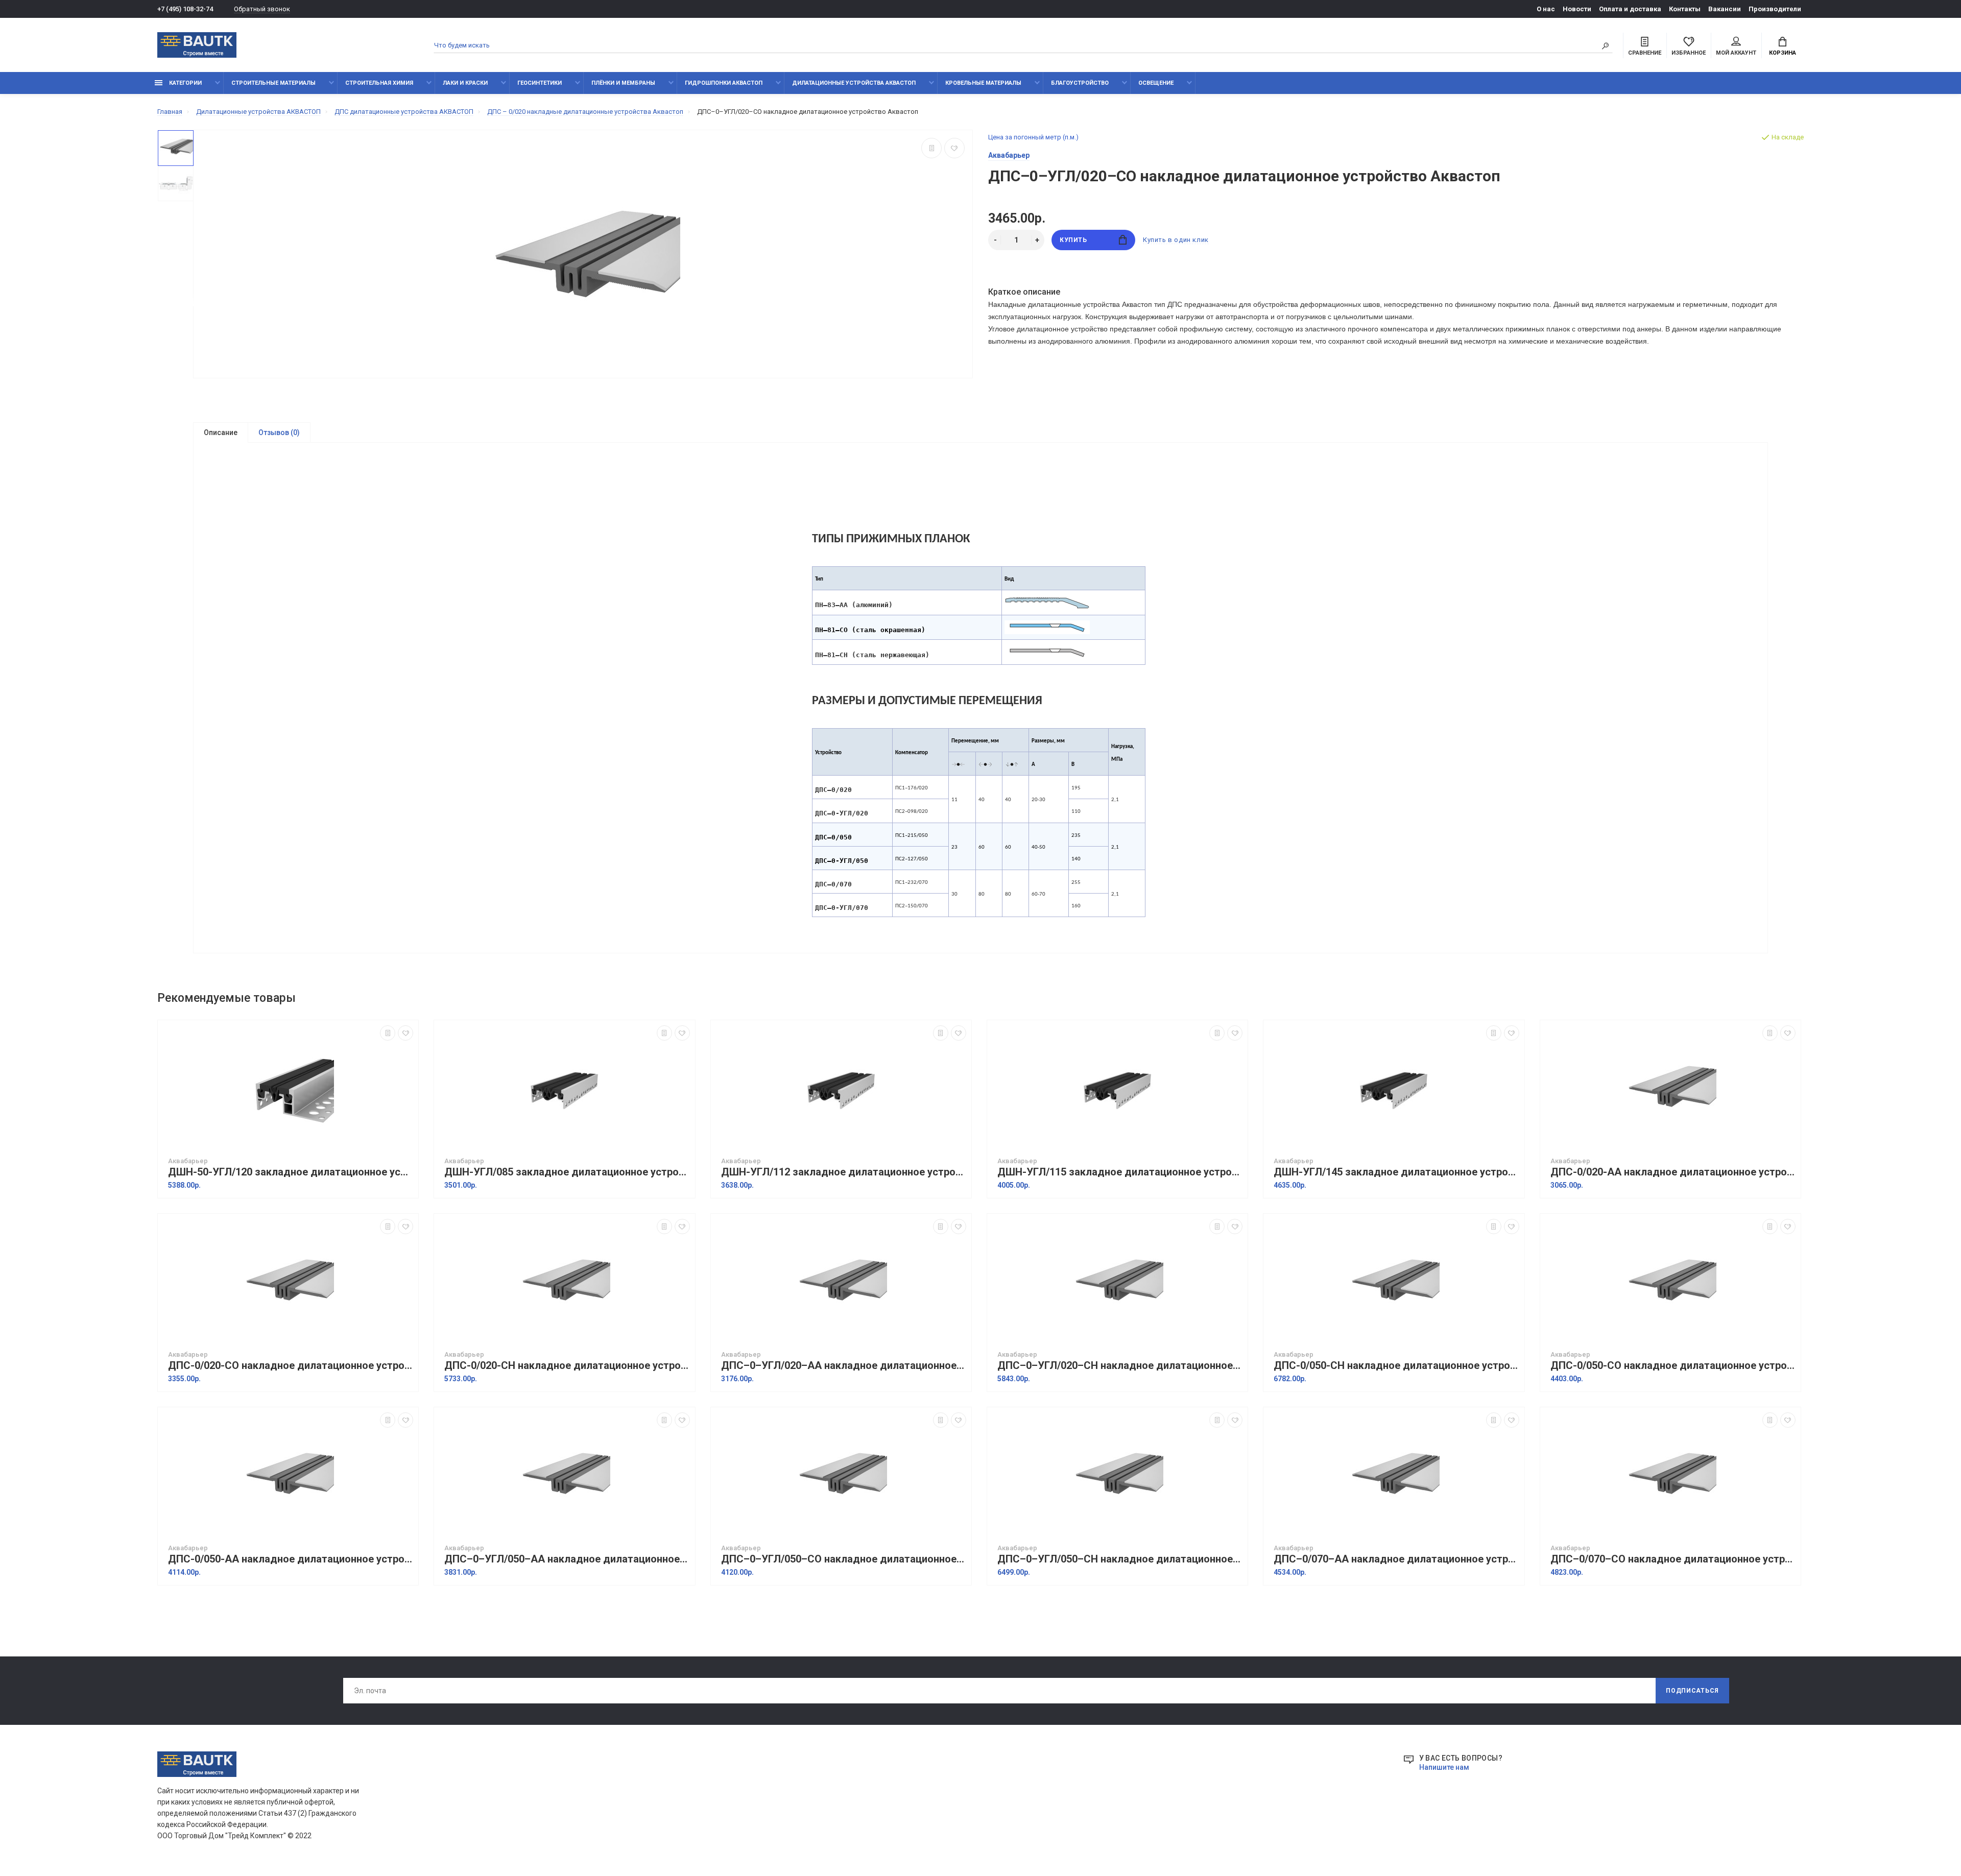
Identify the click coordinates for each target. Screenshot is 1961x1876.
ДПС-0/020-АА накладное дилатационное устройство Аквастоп (1673, 1172)
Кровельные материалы (983, 83)
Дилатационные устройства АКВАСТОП (854, 83)
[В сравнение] (931, 148)
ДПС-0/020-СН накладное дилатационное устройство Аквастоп (567, 1366)
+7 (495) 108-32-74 (185, 9)
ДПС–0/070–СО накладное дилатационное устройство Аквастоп (1673, 1559)
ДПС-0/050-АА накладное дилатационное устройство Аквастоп (291, 1559)
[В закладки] (954, 148)
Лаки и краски (465, 83)
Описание (221, 432)
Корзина (1783, 53)
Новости (1577, 9)
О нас (1546, 9)
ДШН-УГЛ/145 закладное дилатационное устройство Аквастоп (1396, 1172)
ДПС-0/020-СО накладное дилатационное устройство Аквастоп (291, 1366)
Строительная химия (379, 83)
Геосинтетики (540, 83)
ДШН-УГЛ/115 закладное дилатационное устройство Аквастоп (1120, 1172)
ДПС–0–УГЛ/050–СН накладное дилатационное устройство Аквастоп (1120, 1559)
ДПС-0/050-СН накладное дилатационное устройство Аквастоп (1396, 1366)
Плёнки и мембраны (623, 83)
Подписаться (1692, 1691)
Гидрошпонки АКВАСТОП (724, 83)
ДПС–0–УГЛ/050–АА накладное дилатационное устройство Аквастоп (567, 1559)
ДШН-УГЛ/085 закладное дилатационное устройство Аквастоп (567, 1172)
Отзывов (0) (279, 432)
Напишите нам (1444, 1767)
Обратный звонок (262, 9)
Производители (1775, 9)
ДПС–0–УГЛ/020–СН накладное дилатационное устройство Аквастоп (1120, 1366)
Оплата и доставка (1630, 9)
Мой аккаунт (1736, 53)
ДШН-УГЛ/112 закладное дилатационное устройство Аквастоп (844, 1172)
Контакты (1685, 9)
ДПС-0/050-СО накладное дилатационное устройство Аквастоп (1673, 1366)
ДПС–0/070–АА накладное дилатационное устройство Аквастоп (1396, 1559)
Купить (1073, 240)
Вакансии (1725, 9)
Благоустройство (1080, 83)
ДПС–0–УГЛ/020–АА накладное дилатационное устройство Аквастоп (844, 1366)
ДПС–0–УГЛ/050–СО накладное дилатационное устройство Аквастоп (844, 1559)
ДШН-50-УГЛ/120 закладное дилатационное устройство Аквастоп (291, 1172)
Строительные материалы (273, 83)
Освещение (1156, 83)
